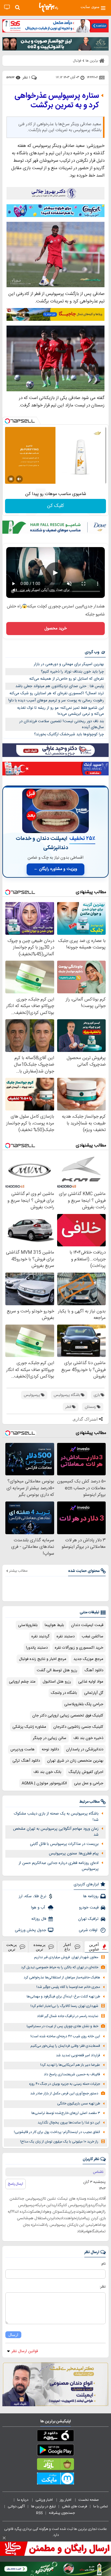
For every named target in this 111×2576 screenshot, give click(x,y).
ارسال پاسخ (16, 2184)
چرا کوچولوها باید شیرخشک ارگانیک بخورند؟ (69, 734)
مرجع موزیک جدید (88, 1659)
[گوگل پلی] (55, 2451)
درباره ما (23, 2500)
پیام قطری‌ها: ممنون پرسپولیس (74, 1854)
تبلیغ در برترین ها (43, 2506)
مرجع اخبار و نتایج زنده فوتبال (43, 1659)
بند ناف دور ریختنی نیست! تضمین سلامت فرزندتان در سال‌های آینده (62, 724)
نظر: (103, 2287)
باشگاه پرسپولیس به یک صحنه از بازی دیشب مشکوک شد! (56, 1817)
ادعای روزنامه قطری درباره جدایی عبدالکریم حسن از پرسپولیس (59, 1866)
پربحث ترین (12, 1947)
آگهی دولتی (16, 2506)
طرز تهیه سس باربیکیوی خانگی (79, 2104)
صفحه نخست (89, 2500)
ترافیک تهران (88, 1919)
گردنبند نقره (40, 1636)
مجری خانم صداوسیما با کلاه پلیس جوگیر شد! (68, 1987)
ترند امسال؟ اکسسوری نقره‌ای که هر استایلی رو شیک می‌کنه (57, 693)
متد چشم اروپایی (22, 1682)
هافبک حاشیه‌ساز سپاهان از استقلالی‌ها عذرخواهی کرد (62, 1978)
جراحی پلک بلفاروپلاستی (84, 1704)
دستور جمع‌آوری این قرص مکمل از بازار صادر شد (64, 2094)
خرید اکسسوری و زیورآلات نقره (79, 1648)
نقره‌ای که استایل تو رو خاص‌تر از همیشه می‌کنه (67, 679)
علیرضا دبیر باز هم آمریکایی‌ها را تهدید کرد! (70, 2065)
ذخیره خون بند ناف (88, 1738)
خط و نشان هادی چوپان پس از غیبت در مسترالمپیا (62, 2026)
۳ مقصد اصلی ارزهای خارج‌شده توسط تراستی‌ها (66, 2113)
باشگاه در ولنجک (64, 1693)
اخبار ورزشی (45, 2500)
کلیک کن (55, 506)
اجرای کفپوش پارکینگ (86, 1772)
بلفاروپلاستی (28, 1625)
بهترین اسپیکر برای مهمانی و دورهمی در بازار (69, 664)
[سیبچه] (55, 2437)
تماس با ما (101, 2506)
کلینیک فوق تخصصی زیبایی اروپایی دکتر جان (68, 1716)
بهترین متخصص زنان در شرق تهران (75, 1761)
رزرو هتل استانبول (57, 1682)
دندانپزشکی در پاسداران (85, 1749)
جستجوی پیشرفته (62, 2513)
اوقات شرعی (89, 1930)
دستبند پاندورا (37, 1648)
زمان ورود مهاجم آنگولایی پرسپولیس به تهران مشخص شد (56, 1832)
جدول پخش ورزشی (30, 1930)
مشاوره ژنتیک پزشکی (29, 1727)
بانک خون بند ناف (47, 1772)
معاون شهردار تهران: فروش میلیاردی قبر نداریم (66, 1957)
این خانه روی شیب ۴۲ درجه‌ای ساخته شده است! (65, 2037)
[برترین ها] (49, 7)
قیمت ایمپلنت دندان (87, 1625)
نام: (103, 2264)
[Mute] (19, 479)
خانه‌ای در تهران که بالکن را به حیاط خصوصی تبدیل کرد (60, 1968)
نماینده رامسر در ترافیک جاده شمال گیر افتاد (68, 2016)
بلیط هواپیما (54, 1625)
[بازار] (55, 2465)
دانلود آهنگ (94, 1670)
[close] (4, 2538)
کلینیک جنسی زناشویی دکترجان (78, 1727)
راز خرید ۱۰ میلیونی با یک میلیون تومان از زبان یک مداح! (59, 2142)
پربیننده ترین (40, 1947)
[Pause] (11, 479)
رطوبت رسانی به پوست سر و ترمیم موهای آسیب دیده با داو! (56, 700)
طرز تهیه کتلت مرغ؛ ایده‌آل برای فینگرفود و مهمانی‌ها (63, 1997)
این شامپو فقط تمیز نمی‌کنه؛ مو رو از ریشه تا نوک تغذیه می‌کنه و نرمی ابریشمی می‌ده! (61, 711)
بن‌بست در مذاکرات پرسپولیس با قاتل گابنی (64, 1844)
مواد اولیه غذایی (91, 1682)
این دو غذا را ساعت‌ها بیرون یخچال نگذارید (69, 2123)
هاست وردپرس (22, 1749)
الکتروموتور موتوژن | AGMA (44, 1783)
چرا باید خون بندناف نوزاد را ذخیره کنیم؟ (72, 672)
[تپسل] (7, 421)
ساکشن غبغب (92, 1636)
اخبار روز (66, 2500)
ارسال (13, 2335)
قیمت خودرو (89, 1908)
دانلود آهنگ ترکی (26, 1761)
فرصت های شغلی (74, 2506)
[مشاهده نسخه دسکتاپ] (7, 7)
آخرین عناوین (94, 1947)
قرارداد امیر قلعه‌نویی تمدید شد (78, 2056)
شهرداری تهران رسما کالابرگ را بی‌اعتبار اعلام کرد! (64, 2006)
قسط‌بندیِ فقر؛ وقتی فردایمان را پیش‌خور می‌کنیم (65, 2046)
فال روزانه (39, 1919)
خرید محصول (55, 629)
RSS (39, 2513)
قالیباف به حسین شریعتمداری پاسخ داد (72, 2075)
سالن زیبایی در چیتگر (50, 1738)
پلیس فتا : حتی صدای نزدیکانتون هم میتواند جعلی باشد (60, 686)
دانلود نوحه (50, 1749)
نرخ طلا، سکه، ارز (32, 1896)
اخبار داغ (67, 1947)
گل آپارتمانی (94, 1693)
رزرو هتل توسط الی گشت (57, 1670)
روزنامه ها (91, 1896)
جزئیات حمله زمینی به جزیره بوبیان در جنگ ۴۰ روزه (65, 2084)
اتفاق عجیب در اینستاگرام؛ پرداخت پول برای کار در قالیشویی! (57, 2132)
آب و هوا (39, 1908)
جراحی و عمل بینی (89, 1783)
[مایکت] (55, 2480)
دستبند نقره (66, 1636)
